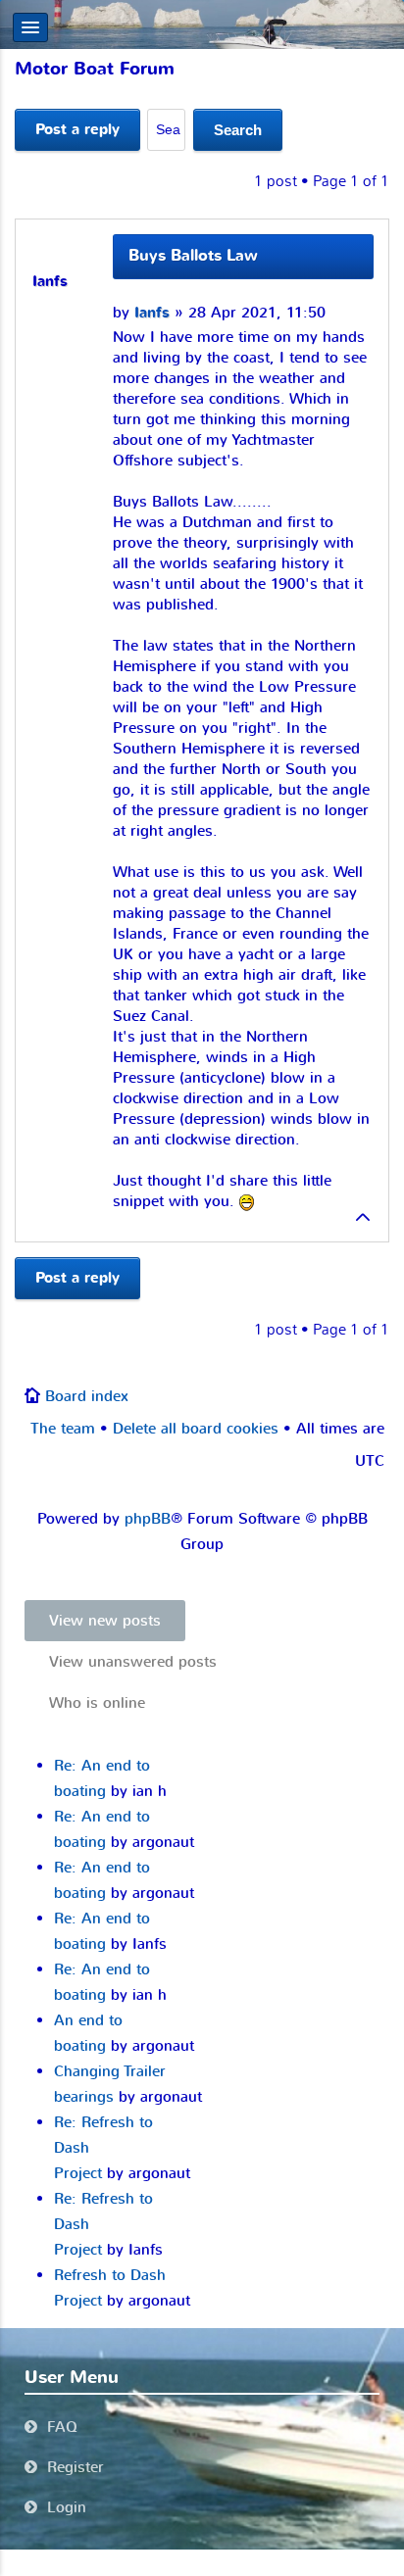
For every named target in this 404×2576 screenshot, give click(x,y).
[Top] (364, 1222)
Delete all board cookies (196, 1429)
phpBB (148, 1519)
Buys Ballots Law (193, 256)
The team (63, 1429)
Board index (87, 1396)
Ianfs (152, 313)
